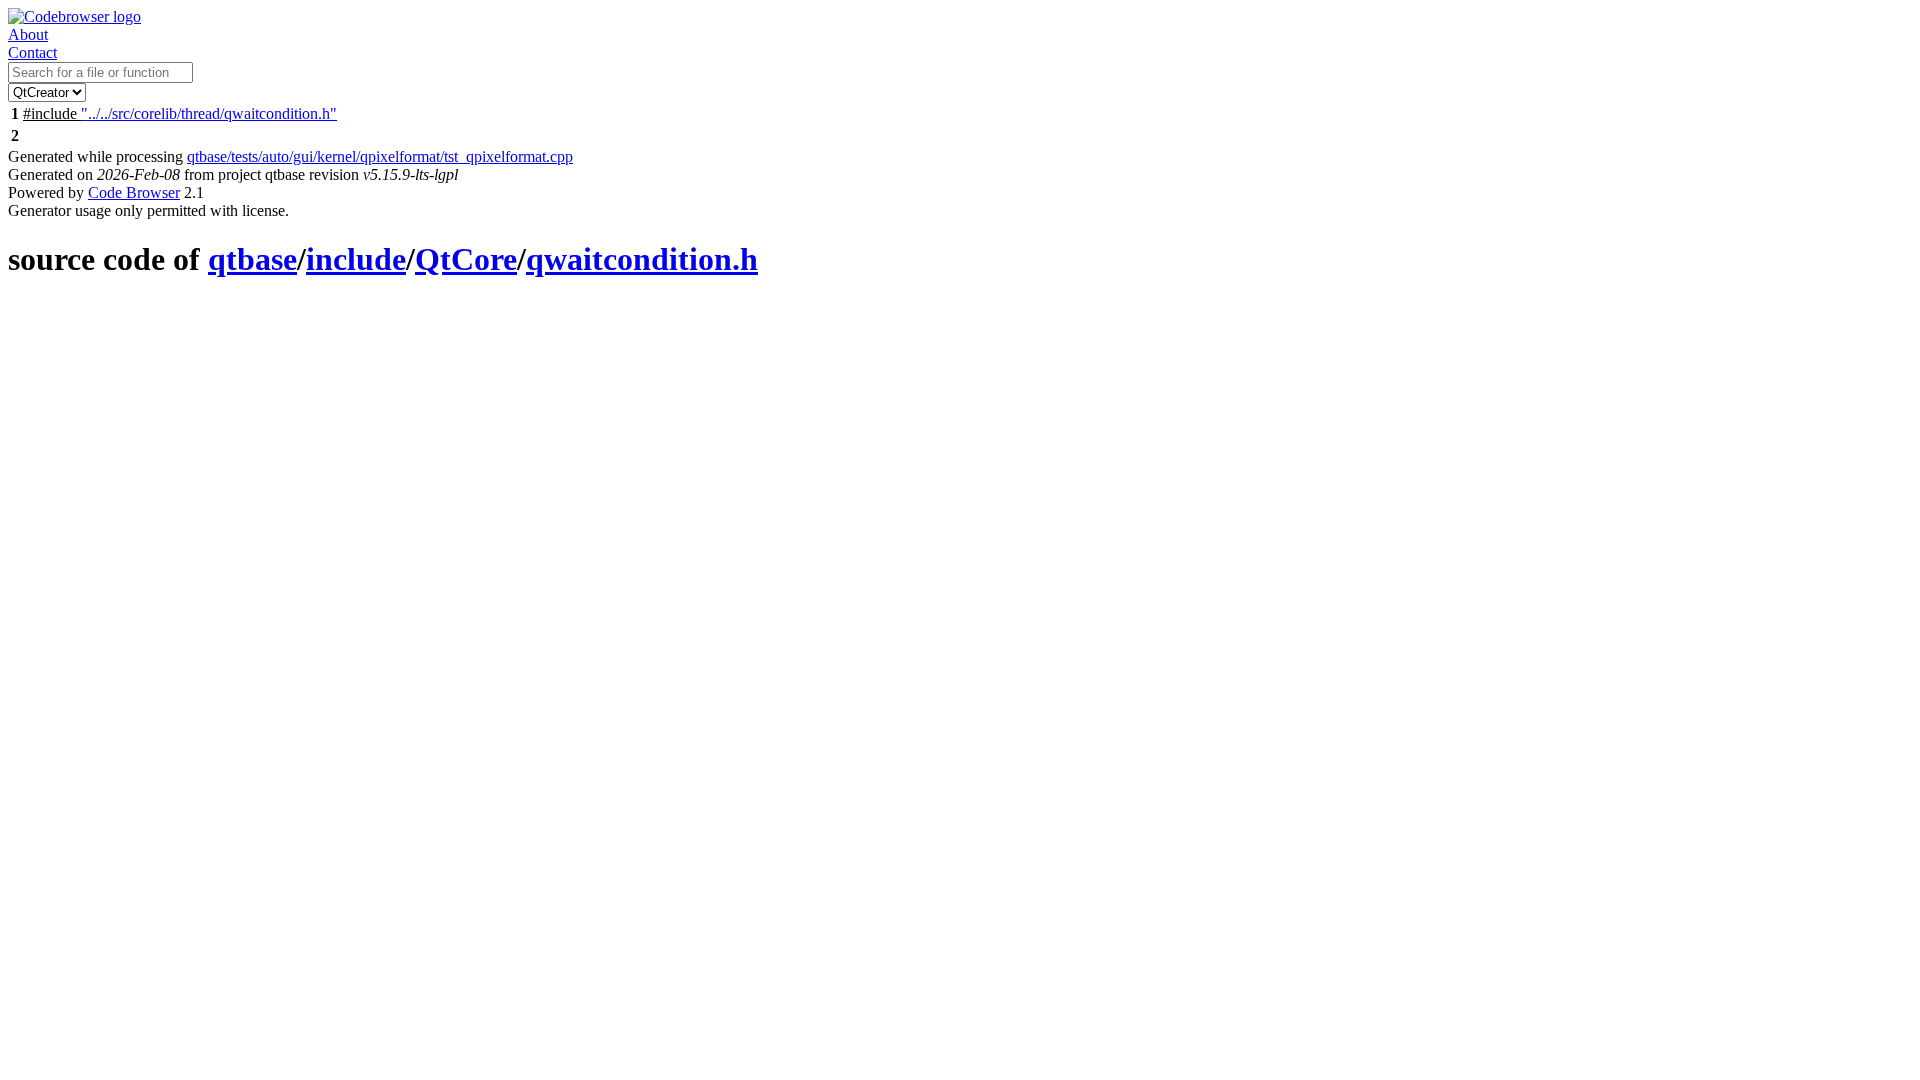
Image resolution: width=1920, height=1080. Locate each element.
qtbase (252, 259)
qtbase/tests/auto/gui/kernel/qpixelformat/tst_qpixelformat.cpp (380, 156)
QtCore (466, 259)
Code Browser (134, 192)
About (28, 34)
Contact (32, 52)
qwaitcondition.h (642, 259)
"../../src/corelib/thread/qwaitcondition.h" (209, 113)
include (356, 259)
